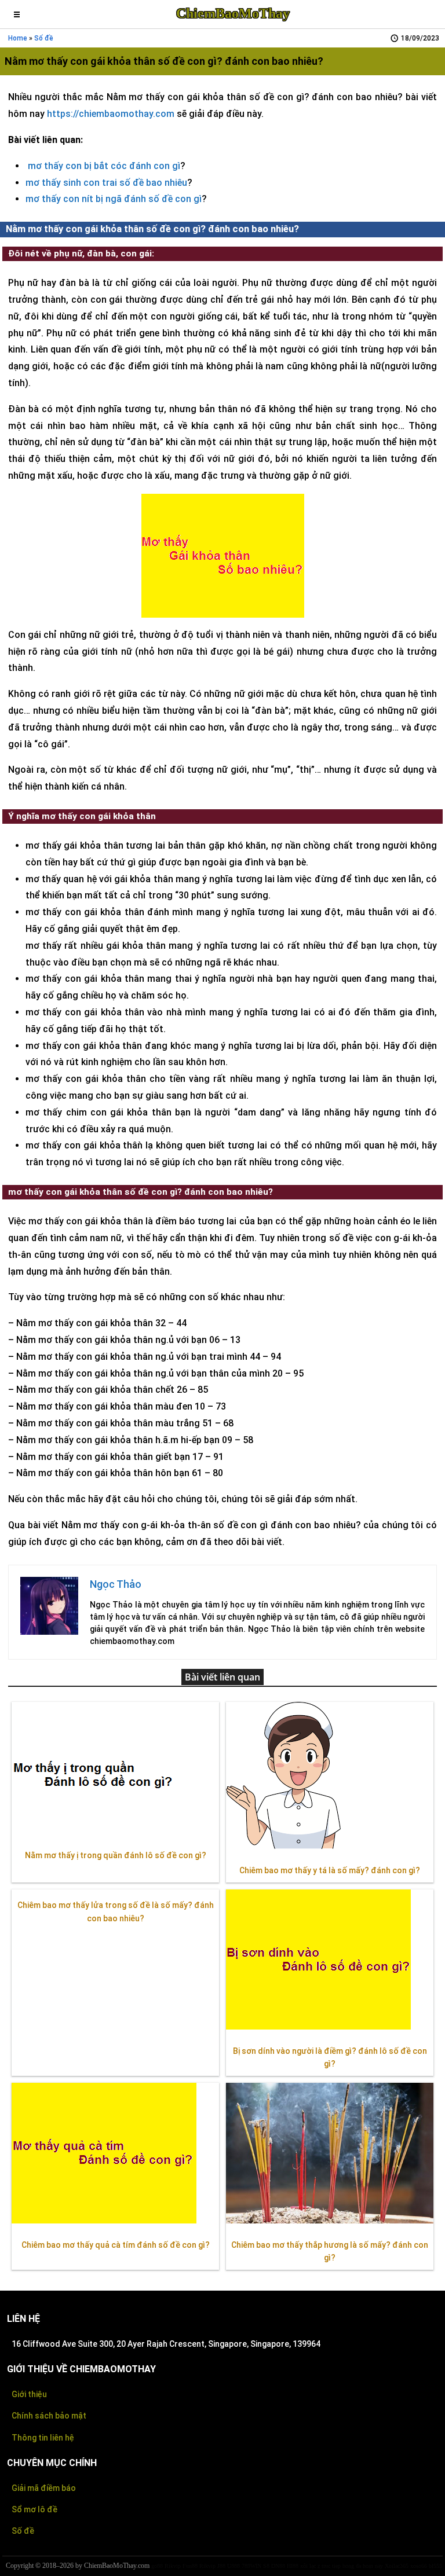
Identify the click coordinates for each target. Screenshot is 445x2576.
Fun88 (190, 2566)
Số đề (44, 38)
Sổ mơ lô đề (34, 2509)
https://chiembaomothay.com (111, 114)
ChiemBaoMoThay (233, 13)
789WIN (251, 2566)
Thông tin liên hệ (43, 2438)
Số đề (23, 2531)
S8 (266, 2566)
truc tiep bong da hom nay (352, 2566)
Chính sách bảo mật (49, 2416)
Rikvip (173, 2566)
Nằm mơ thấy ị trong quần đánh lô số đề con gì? (116, 1855)
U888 (234, 2566)
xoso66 (419, 2566)
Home (18, 38)
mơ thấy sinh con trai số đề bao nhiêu (106, 183)
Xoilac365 (397, 2566)
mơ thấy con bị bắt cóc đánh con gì (104, 166)
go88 (157, 2566)
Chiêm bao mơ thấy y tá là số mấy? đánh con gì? (330, 1870)
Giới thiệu (29, 2394)
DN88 (278, 2566)
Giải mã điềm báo (44, 2488)
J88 (221, 2566)
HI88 (293, 2566)
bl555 (435, 2566)
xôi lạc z (310, 2566)
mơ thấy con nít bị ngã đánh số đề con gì (114, 199)
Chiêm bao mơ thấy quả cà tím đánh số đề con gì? (116, 2245)
